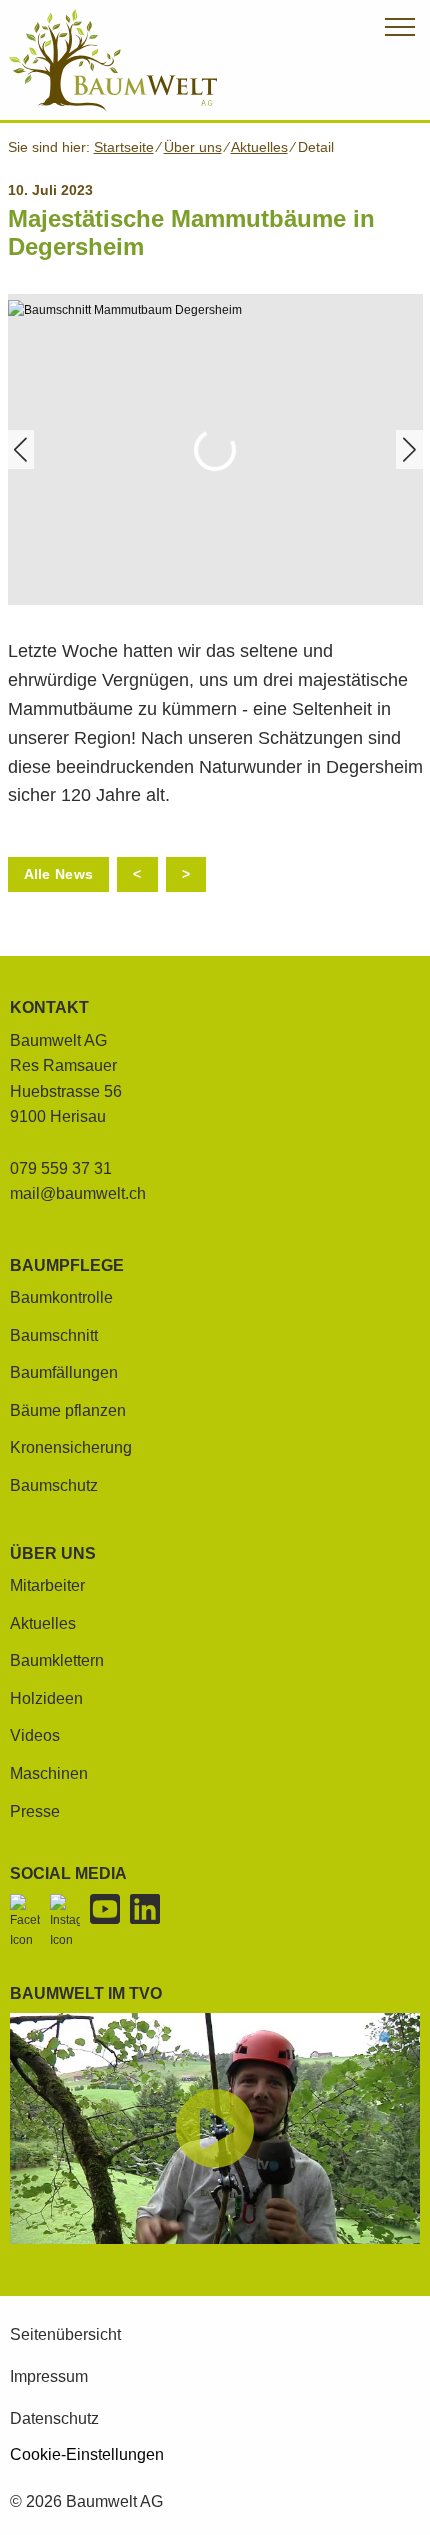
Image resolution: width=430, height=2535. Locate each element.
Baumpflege (67, 1265)
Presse (35, 1811)
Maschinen (49, 1773)
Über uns (193, 147)
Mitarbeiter (47, 1585)
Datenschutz (54, 2418)
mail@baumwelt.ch (78, 1193)
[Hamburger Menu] (400, 30)
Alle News (59, 874)
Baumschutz (54, 1485)
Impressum (49, 2376)
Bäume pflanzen (68, 1410)
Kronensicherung (71, 1447)
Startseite (124, 147)
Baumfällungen (64, 1372)
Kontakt (49, 1007)
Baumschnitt (54, 1335)
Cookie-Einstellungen (87, 2455)
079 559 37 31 (61, 1168)
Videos (35, 1735)
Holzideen (46, 1698)
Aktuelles (259, 147)
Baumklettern (57, 1660)
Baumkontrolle (61, 1297)
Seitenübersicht (65, 2334)
